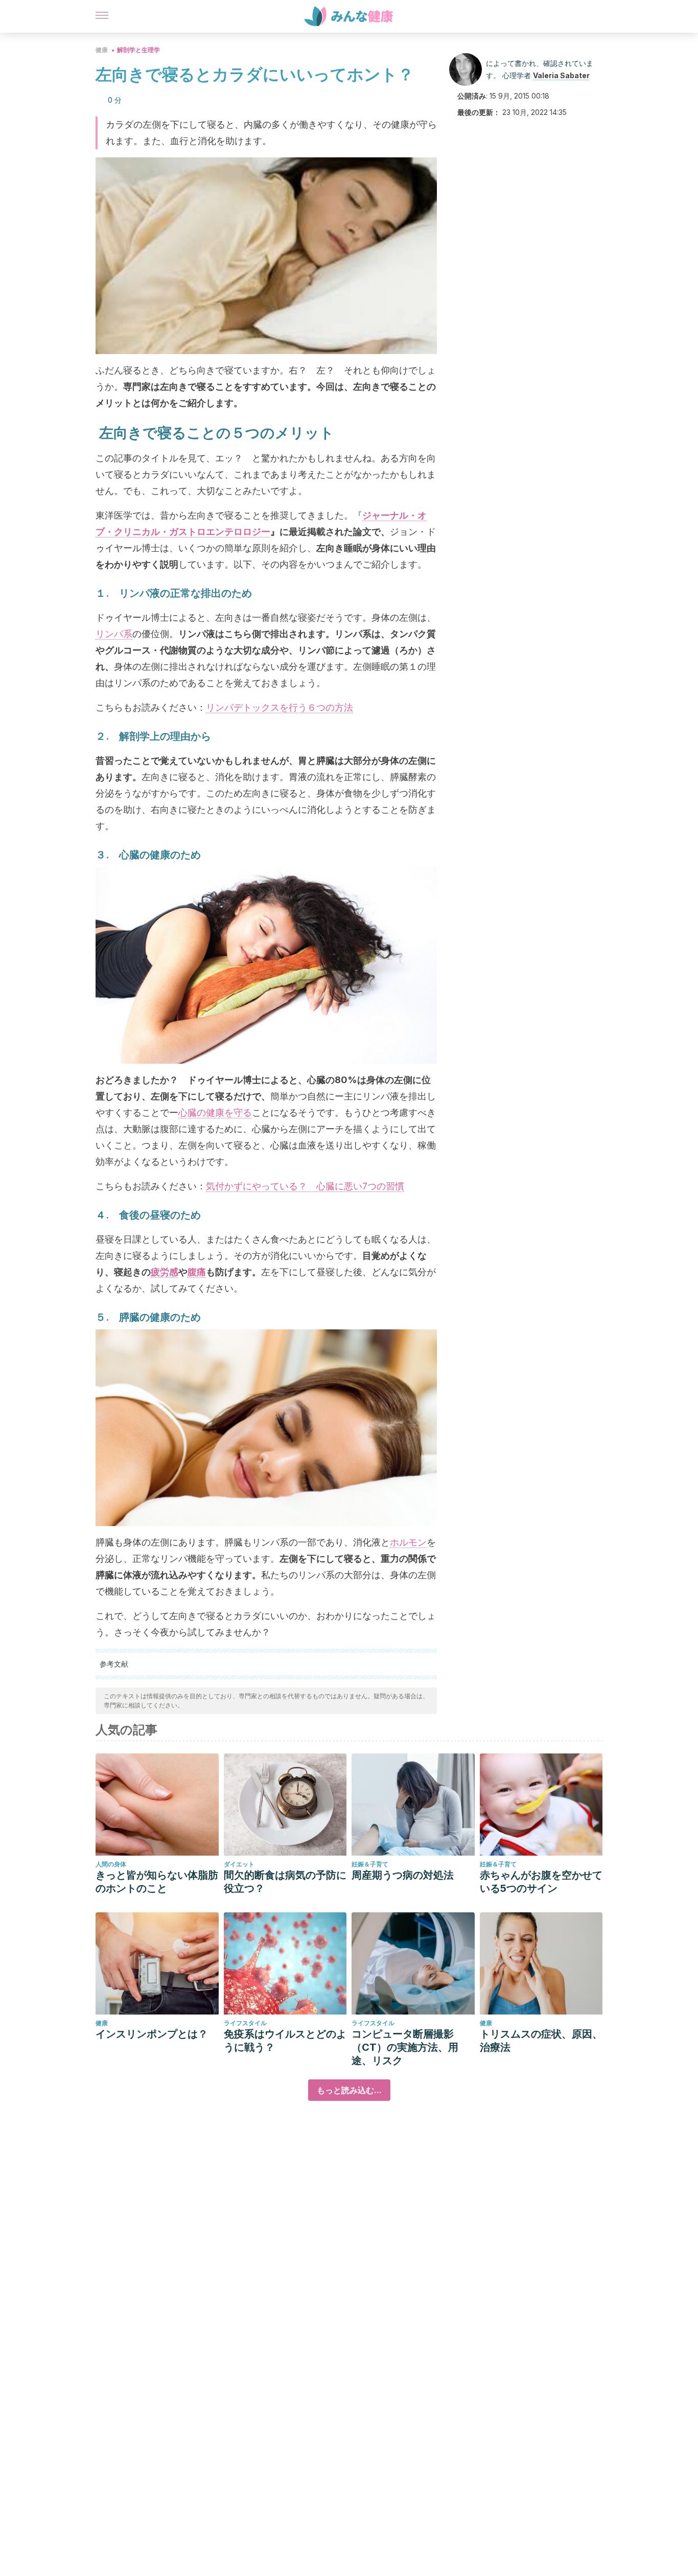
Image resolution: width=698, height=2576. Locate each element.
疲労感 (165, 1272)
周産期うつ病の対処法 (403, 1875)
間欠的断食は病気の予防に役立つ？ (285, 1882)
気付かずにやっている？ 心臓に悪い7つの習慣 (305, 1186)
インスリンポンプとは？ (152, 2034)
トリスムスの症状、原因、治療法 (541, 2041)
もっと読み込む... (349, 2090)
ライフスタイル (245, 2023)
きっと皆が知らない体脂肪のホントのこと (157, 1882)
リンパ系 (114, 634)
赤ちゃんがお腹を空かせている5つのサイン (541, 1882)
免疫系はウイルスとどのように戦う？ (285, 2041)
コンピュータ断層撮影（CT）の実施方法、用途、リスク (405, 2047)
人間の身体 (111, 1864)
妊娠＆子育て (370, 1864)
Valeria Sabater (561, 75)
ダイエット (239, 1864)
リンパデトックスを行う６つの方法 (280, 707)
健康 (102, 50)
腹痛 (197, 1272)
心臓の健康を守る (215, 1113)
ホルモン (408, 1542)
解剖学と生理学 (138, 50)
